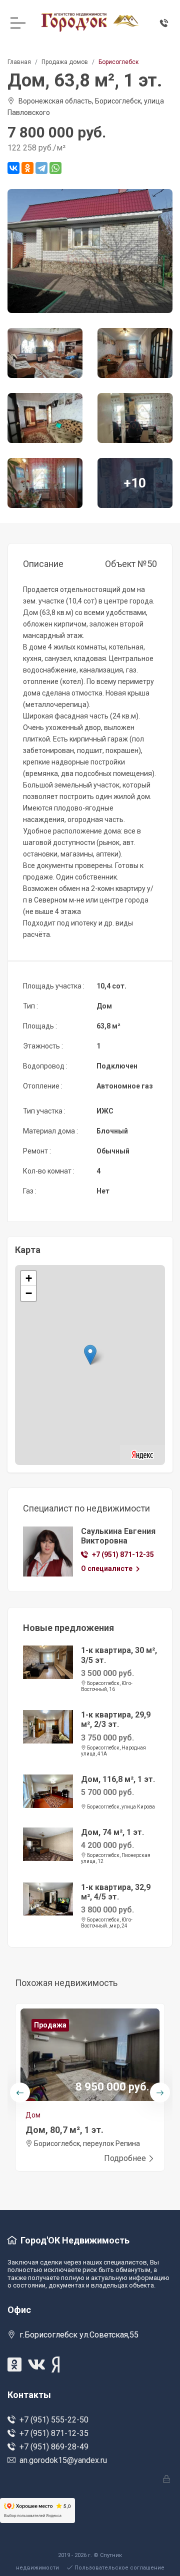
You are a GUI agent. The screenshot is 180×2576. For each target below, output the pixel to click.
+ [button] (29, 1278)
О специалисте (107, 1568)
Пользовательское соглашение (119, 2568)
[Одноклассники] (27, 168)
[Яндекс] (142, 1454)
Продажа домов (65, 62)
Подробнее (125, 2158)
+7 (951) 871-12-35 (123, 1554)
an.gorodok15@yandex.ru (63, 2460)
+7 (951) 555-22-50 (54, 2420)
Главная (19, 62)
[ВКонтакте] (13, 168)
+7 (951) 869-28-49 (54, 2447)
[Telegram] (41, 168)
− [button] (29, 1293)
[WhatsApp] (55, 168)
